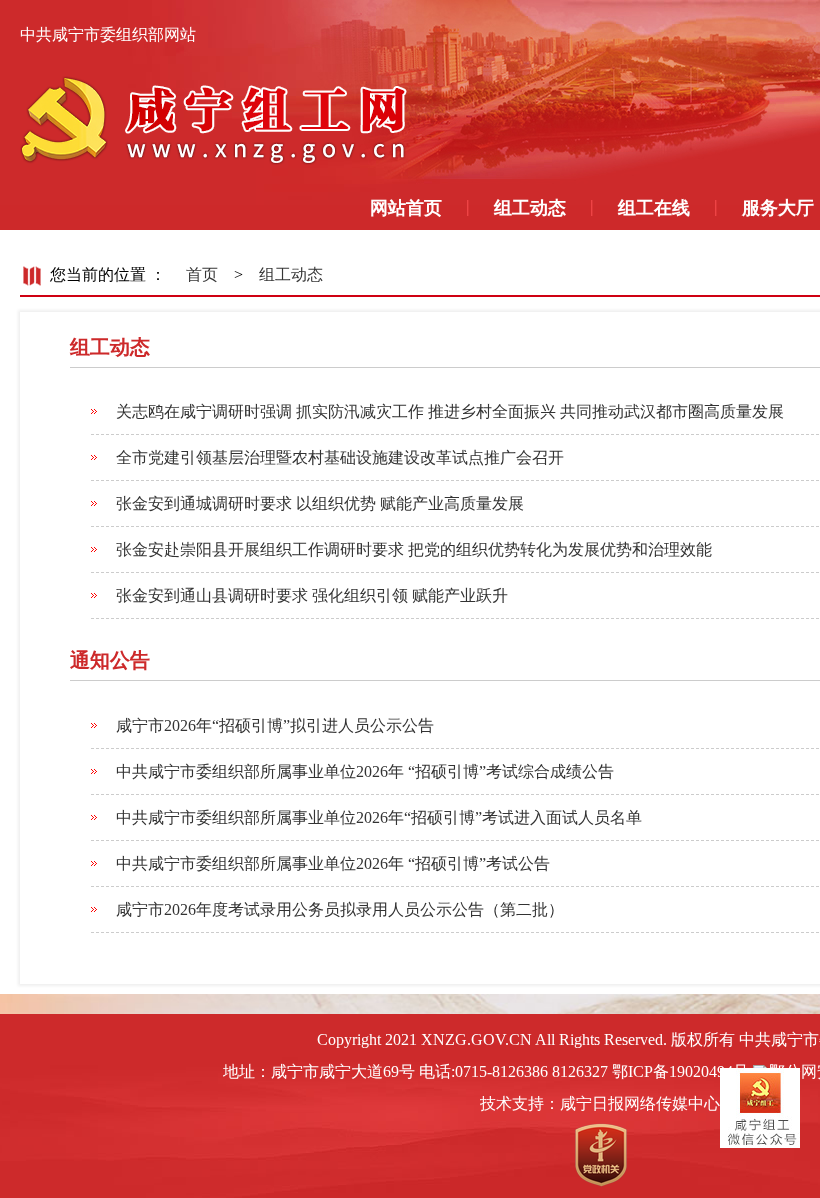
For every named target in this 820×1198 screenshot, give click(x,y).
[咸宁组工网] (220, 118)
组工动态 (530, 208)
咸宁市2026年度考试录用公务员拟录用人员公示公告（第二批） (340, 909)
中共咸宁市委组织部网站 (108, 34)
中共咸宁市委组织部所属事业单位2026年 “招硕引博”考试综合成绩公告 (365, 771)
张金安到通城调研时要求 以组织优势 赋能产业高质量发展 (320, 503)
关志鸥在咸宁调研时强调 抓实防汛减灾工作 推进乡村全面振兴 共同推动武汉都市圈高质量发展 (450, 411)
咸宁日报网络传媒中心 (640, 1103)
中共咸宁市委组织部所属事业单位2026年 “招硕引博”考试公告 (333, 863)
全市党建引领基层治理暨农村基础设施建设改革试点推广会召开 (340, 457)
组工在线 (654, 208)
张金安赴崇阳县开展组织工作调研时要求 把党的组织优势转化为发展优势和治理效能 (414, 549)
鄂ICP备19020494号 (680, 1071)
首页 (202, 274)
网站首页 (406, 208)
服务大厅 (778, 208)
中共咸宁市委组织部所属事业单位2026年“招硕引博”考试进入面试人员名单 (379, 817)
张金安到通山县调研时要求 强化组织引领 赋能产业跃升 (312, 595)
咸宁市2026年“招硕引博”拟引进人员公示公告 (275, 725)
